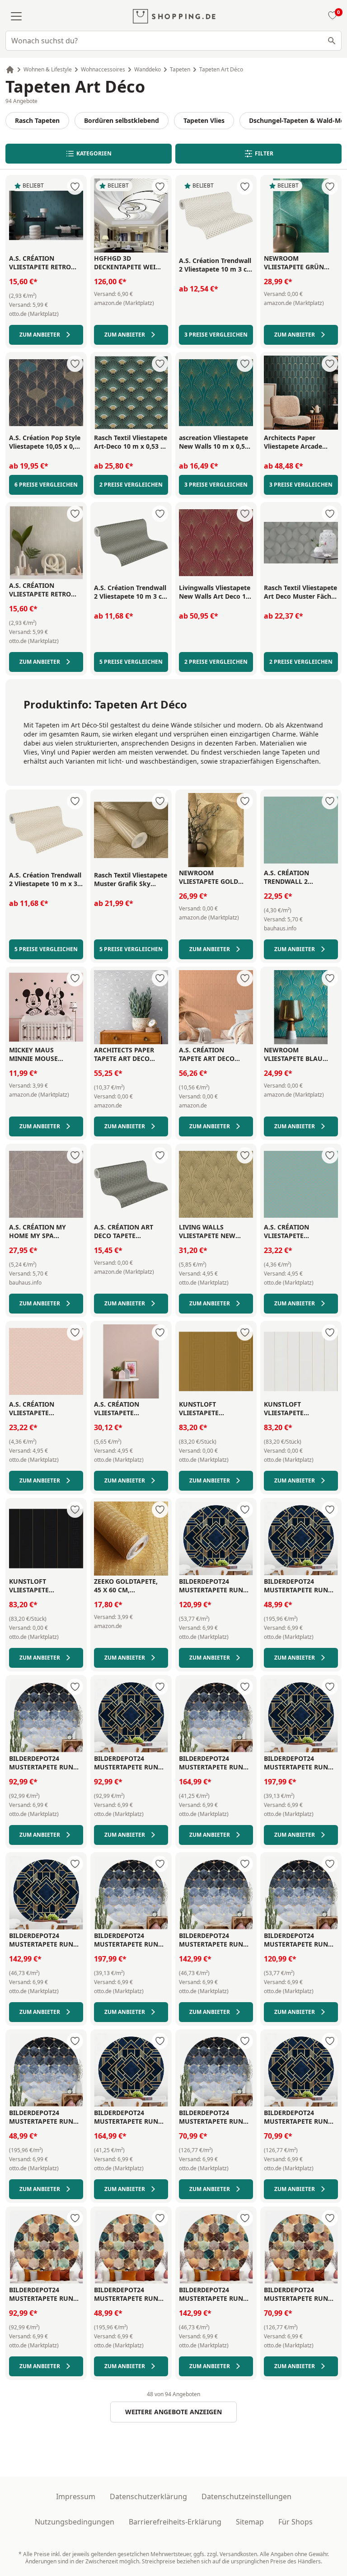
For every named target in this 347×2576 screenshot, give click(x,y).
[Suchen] (332, 41)
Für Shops (295, 2522)
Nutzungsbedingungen (75, 2522)
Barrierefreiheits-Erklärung (175, 2522)
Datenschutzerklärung (148, 2496)
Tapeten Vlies (204, 120)
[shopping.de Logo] (174, 16)
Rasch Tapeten (37, 120)
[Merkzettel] (331, 16)
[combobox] (173, 41)
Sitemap (250, 2522)
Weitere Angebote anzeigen (173, 2412)
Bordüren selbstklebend (122, 120)
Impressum (76, 2496)
